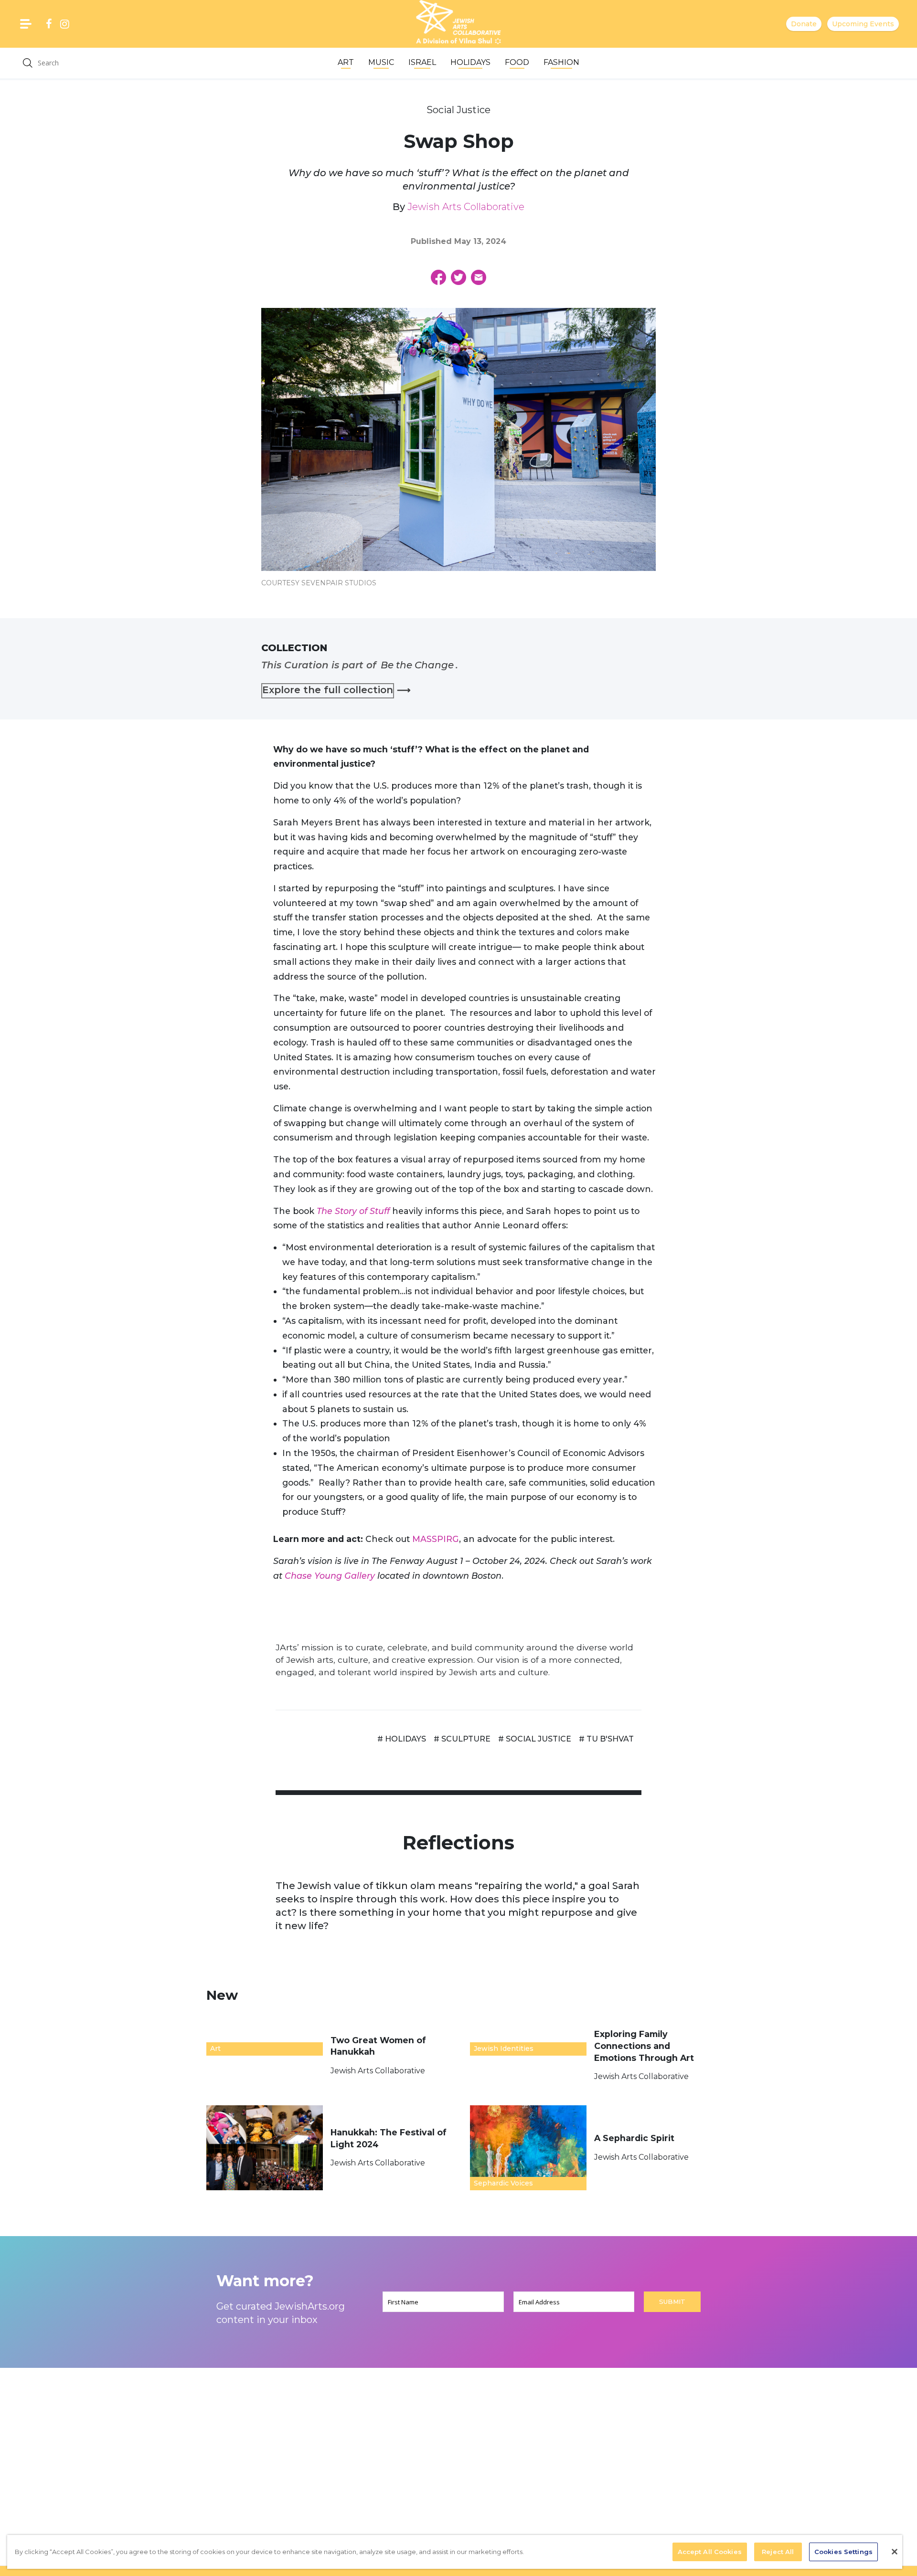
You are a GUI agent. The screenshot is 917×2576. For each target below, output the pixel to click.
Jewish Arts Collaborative (466, 207)
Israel (422, 62)
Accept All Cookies (710, 2552)
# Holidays (402, 1739)
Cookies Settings (843, 2552)
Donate (804, 24)
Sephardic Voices (503, 2183)
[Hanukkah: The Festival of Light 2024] (265, 2148)
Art (346, 62)
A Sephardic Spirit (635, 2138)
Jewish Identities (504, 2048)
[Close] (895, 2552)
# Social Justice (535, 1739)
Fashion (561, 62)
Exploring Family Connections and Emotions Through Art (645, 2046)
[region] (455, 2552)
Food (517, 62)
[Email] (479, 277)
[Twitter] (458, 277)
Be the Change (417, 665)
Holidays (470, 62)
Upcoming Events (863, 24)
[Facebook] (438, 277)
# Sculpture (462, 1739)
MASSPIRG (436, 1539)
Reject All (778, 2552)
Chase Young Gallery (330, 1576)
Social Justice (458, 110)
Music (381, 62)
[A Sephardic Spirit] (528, 2148)
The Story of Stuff (353, 1211)
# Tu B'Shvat (606, 1739)
